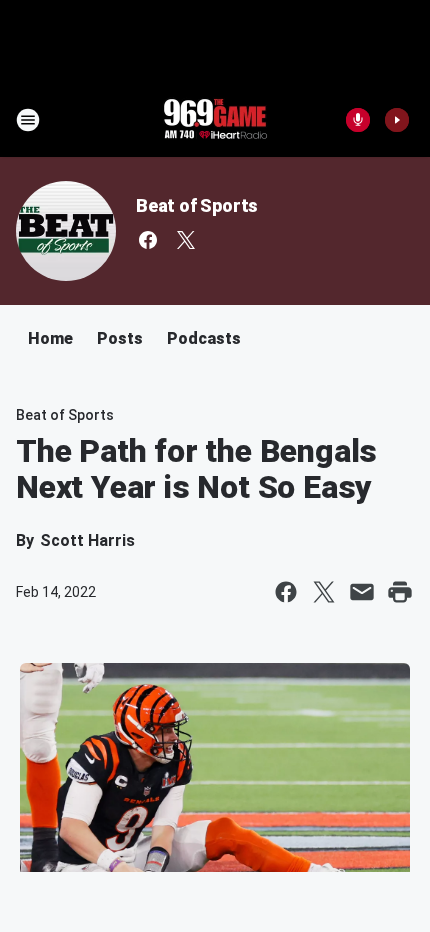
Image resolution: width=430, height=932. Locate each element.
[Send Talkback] (358, 120)
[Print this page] (400, 592)
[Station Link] (215, 120)
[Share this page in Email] (362, 592)
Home (50, 338)
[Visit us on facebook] (148, 240)
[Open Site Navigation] (28, 120)
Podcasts (204, 338)
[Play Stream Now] (397, 120)
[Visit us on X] (186, 240)
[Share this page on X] (324, 592)
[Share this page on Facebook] (286, 592)
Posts (120, 338)
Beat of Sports (197, 205)
